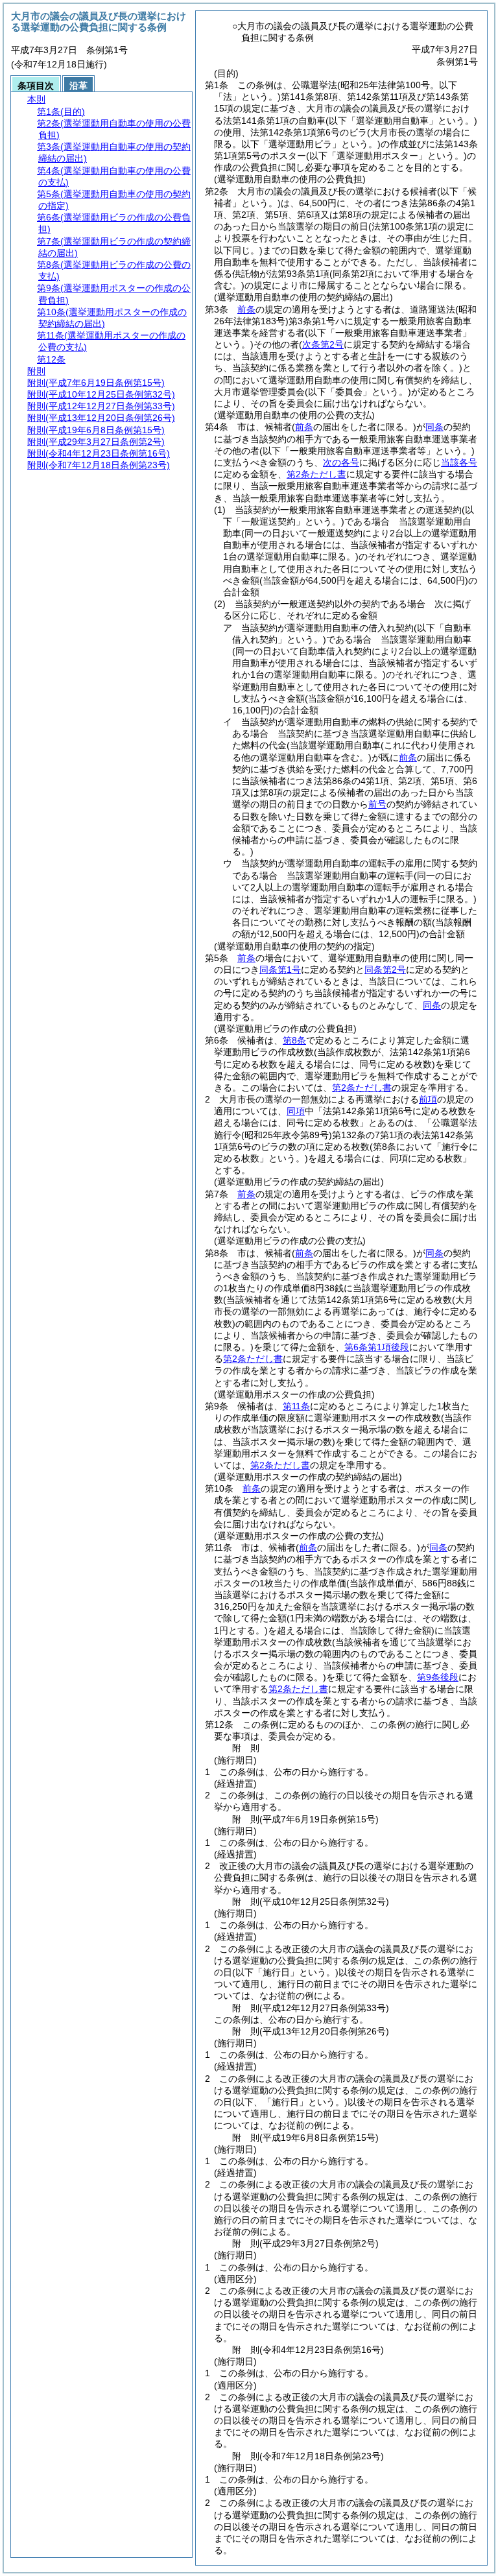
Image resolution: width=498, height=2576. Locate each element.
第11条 (296, 1406)
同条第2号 (385, 970)
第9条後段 (438, 1677)
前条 (246, 309)
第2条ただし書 (316, 474)
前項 (428, 1099)
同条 (434, 427)
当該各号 (459, 462)
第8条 (294, 1040)
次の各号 (341, 462)
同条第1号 (280, 970)
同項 (296, 1111)
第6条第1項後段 (377, 1347)
